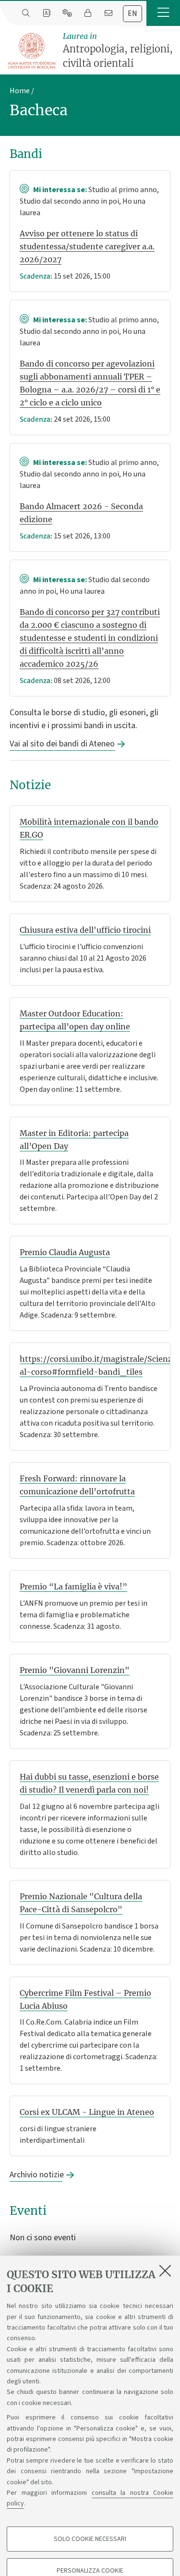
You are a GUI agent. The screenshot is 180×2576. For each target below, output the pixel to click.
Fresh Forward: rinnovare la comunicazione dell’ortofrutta (77, 1485)
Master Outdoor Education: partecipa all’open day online (75, 1020)
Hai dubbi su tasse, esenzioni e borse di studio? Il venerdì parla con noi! (89, 1783)
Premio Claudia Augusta (65, 1252)
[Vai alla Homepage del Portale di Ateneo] (32, 51)
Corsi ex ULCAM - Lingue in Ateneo (87, 2112)
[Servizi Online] (67, 13)
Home (20, 91)
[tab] (132, 14)
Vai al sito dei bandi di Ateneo (62, 744)
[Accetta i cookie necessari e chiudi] (165, 2271)
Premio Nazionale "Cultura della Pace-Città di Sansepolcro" (81, 1903)
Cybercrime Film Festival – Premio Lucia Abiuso (85, 1999)
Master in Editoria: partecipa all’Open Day (74, 1140)
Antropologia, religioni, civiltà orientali (118, 50)
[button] (163, 13)
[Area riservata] (88, 13)
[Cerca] (26, 13)
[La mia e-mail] (108, 13)
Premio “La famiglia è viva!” (73, 1587)
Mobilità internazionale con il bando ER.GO (89, 828)
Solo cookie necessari (90, 2539)
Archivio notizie (36, 2175)
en (132, 13)
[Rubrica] (46, 13)
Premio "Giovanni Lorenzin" (75, 1670)
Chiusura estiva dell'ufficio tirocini (85, 930)
